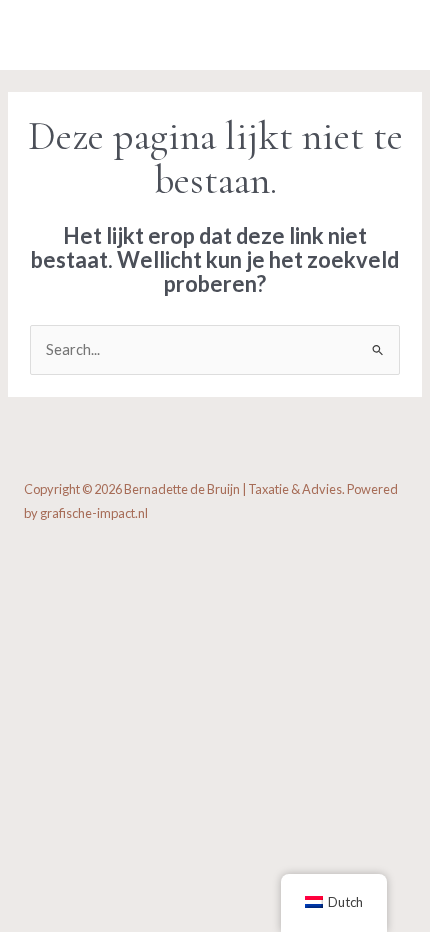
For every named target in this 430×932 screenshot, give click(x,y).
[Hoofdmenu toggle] (385, 35)
